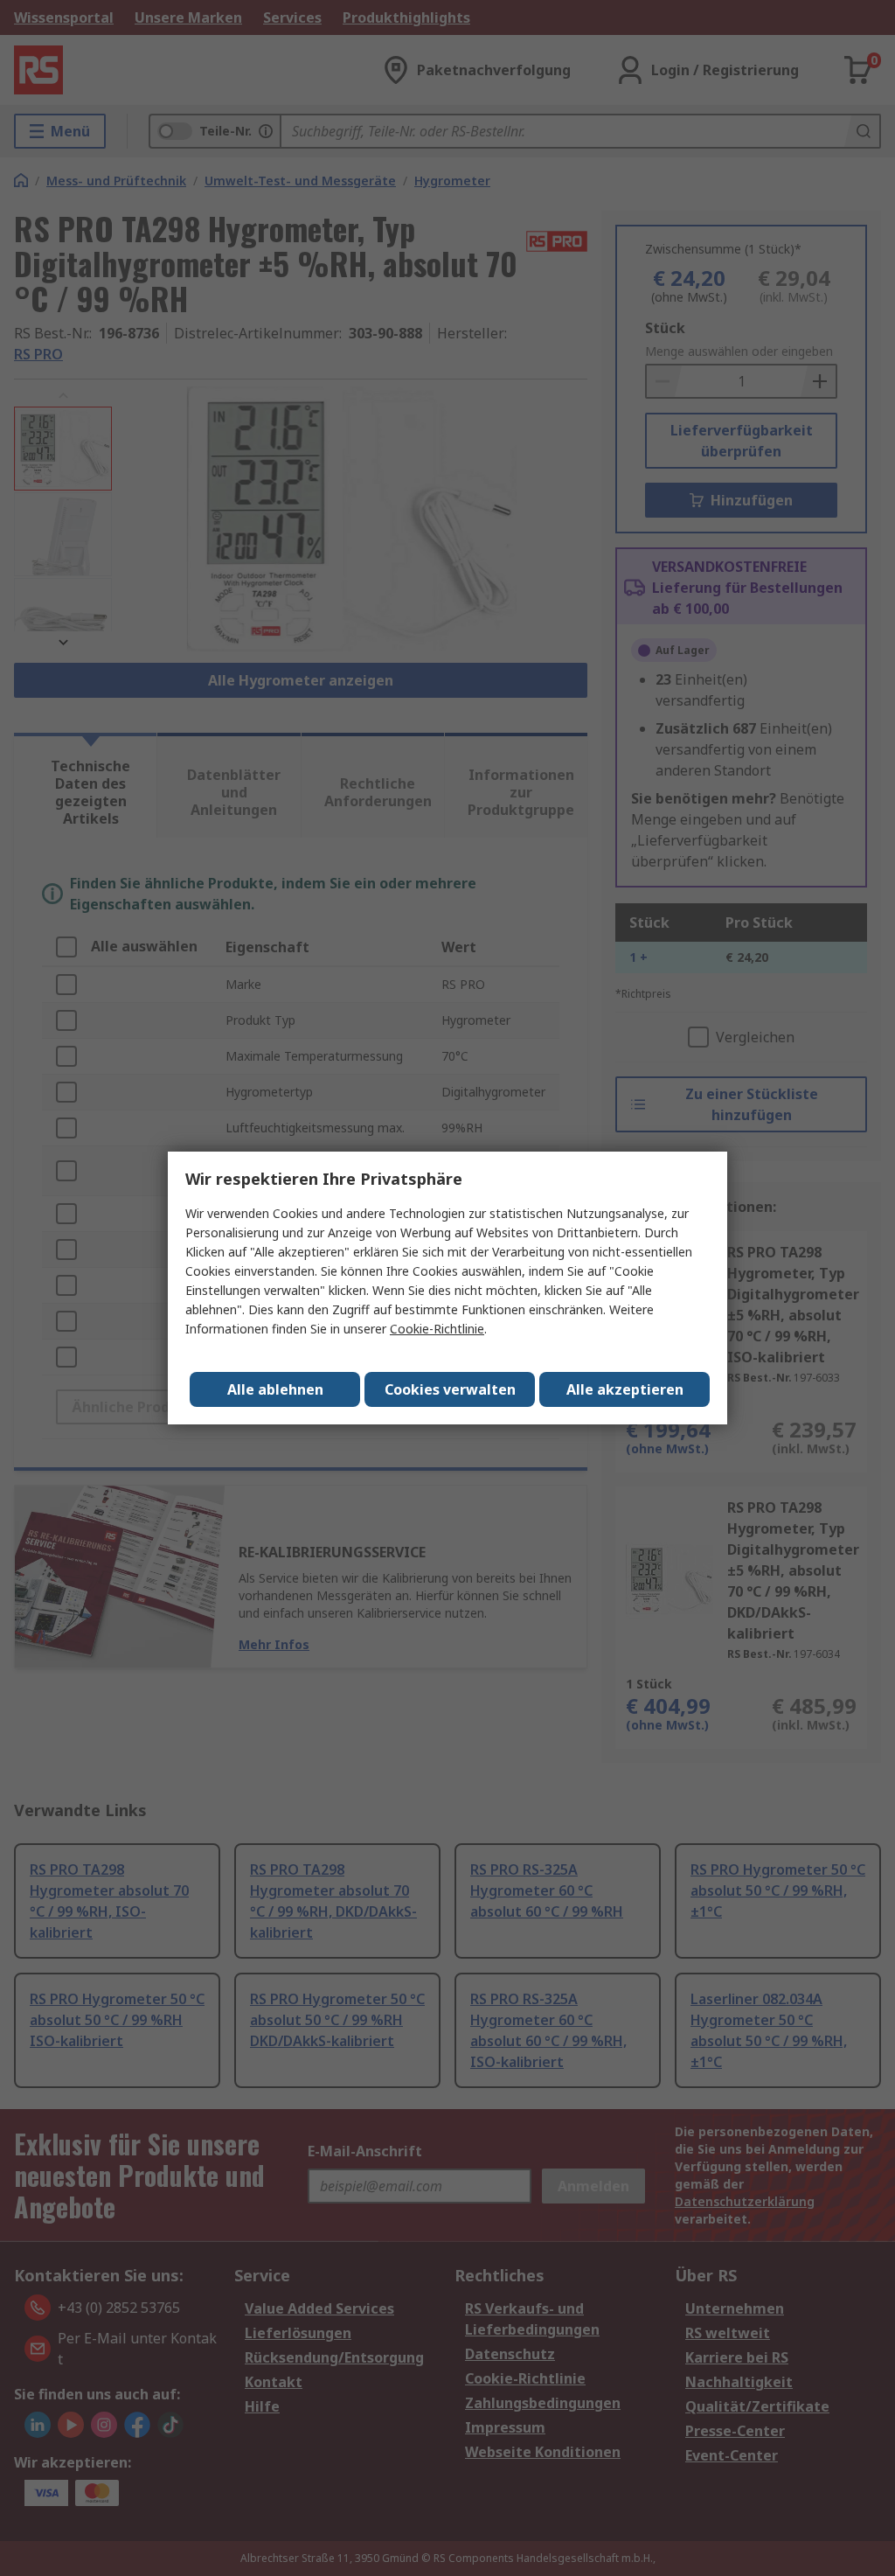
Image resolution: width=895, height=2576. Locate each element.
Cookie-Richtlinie (437, 1329)
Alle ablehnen (275, 1389)
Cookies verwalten (450, 1389)
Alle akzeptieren (625, 1389)
